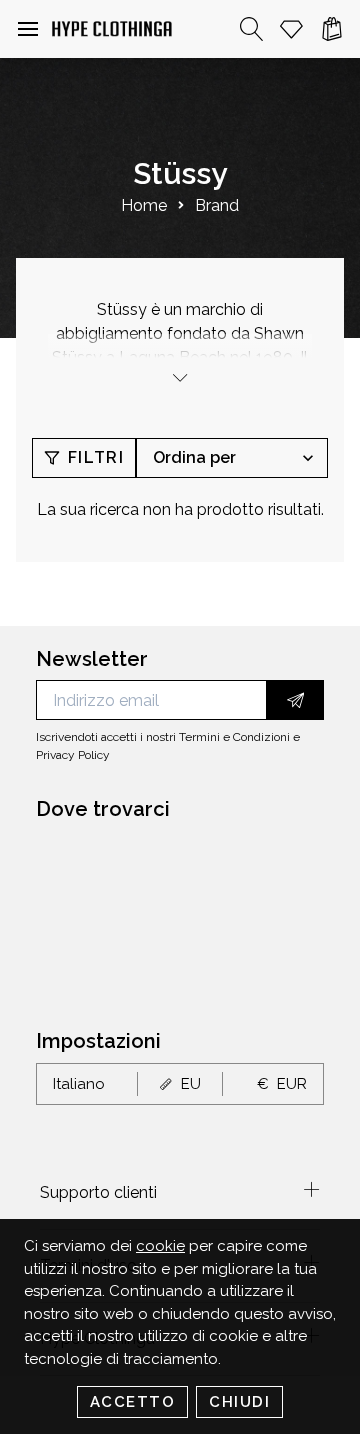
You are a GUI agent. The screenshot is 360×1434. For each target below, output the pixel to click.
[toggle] (180, 378)
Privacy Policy (73, 755)
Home (144, 205)
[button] (28, 29)
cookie (160, 1246)
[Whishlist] (292, 29)
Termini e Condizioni (234, 737)
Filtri (96, 457)
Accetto (133, 1402)
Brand (217, 205)
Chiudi (239, 1402)
